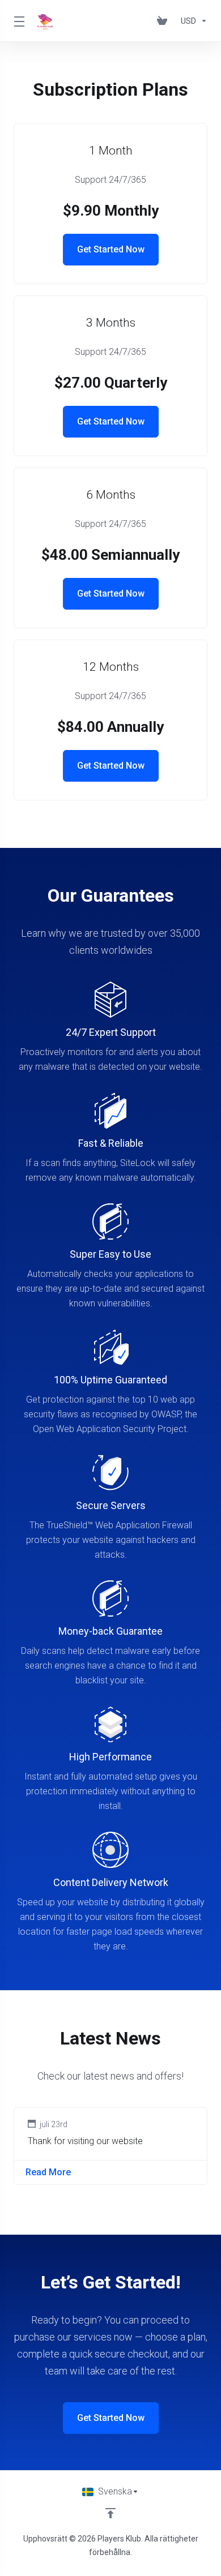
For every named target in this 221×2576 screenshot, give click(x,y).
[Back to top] (110, 2513)
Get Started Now (111, 249)
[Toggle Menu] (19, 21)
